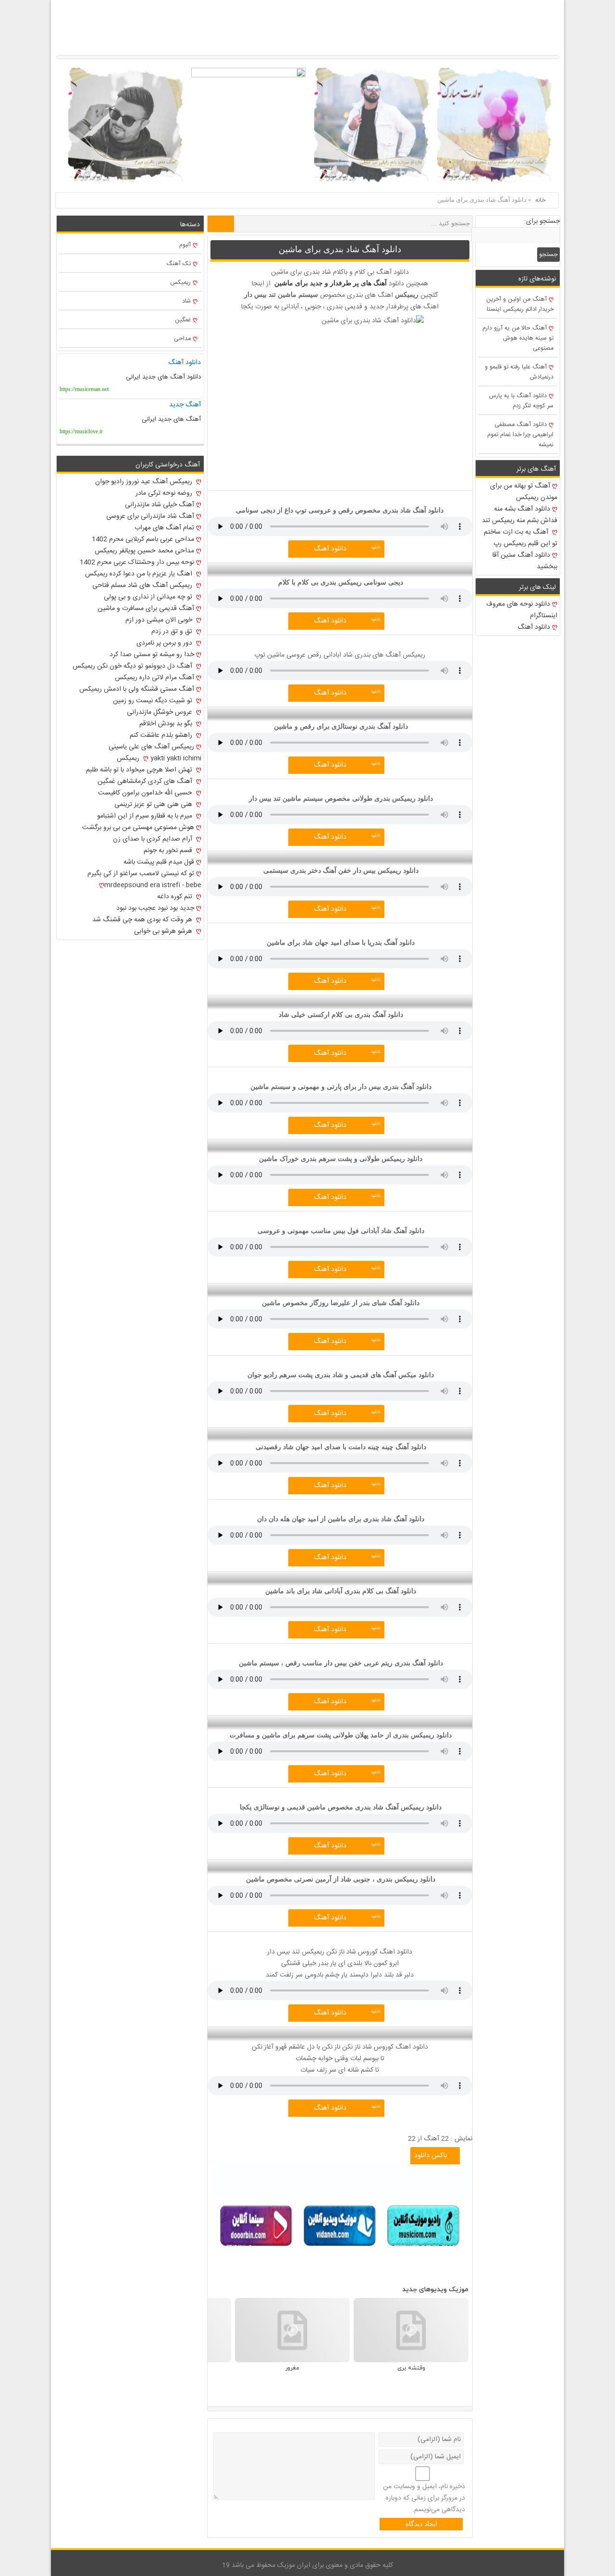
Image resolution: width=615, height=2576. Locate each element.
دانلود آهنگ (330, 549)
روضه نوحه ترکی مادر (165, 493)
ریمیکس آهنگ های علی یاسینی (151, 747)
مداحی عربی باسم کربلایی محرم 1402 (143, 539)
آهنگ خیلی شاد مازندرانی (160, 505)
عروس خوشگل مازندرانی (160, 712)
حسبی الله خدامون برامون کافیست (146, 793)
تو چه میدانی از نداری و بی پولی (149, 597)
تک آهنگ (178, 264)
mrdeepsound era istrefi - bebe (153, 885)
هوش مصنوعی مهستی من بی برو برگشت (138, 828)
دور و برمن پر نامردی (165, 643)
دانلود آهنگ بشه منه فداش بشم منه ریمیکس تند (520, 515)
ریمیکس (180, 283)
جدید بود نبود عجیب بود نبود (155, 908)
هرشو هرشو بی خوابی (164, 931)
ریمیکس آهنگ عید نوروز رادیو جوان (145, 482)
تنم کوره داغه (176, 897)
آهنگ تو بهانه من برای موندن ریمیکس (524, 492)
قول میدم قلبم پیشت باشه (159, 862)
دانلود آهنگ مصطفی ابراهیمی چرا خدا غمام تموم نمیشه (520, 435)
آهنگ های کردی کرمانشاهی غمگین (146, 781)
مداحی (182, 339)
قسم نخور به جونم (169, 851)
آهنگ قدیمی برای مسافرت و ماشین (146, 609)
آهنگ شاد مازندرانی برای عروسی (150, 516)
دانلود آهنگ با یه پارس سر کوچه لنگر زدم (521, 401)
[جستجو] (221, 224)
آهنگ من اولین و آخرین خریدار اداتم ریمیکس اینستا (520, 305)
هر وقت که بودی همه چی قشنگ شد (143, 920)
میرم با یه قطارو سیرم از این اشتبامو (146, 816)
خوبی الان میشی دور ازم (160, 620)
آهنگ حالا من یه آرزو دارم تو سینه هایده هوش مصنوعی (518, 338)
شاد (186, 301)
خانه (541, 200)
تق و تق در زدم (173, 632)
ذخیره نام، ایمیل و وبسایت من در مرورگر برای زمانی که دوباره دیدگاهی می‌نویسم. (424, 2498)
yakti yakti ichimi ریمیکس (159, 758)
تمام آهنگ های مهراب (164, 528)
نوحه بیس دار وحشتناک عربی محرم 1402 (137, 562)
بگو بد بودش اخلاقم (167, 724)
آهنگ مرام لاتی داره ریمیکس (154, 678)
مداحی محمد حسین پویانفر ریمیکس (144, 551)
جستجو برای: (542, 221)
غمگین (183, 320)
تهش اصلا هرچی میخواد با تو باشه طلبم (140, 770)
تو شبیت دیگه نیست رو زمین (154, 701)
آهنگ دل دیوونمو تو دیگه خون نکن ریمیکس (133, 666)
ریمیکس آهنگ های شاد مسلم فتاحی (143, 586)
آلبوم (185, 245)
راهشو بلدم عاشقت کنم (162, 735)
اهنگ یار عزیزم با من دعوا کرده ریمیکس (140, 574)
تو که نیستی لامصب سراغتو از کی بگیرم (141, 874)
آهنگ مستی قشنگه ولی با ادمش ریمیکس (137, 689)
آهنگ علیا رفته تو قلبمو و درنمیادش (519, 372)
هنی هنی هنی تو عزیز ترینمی (154, 805)
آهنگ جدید (185, 405)
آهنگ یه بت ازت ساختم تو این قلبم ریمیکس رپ (521, 538)
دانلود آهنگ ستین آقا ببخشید (525, 561)
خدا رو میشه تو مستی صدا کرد (152, 655)
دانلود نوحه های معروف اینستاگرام (522, 610)
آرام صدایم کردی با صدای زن (154, 839)
